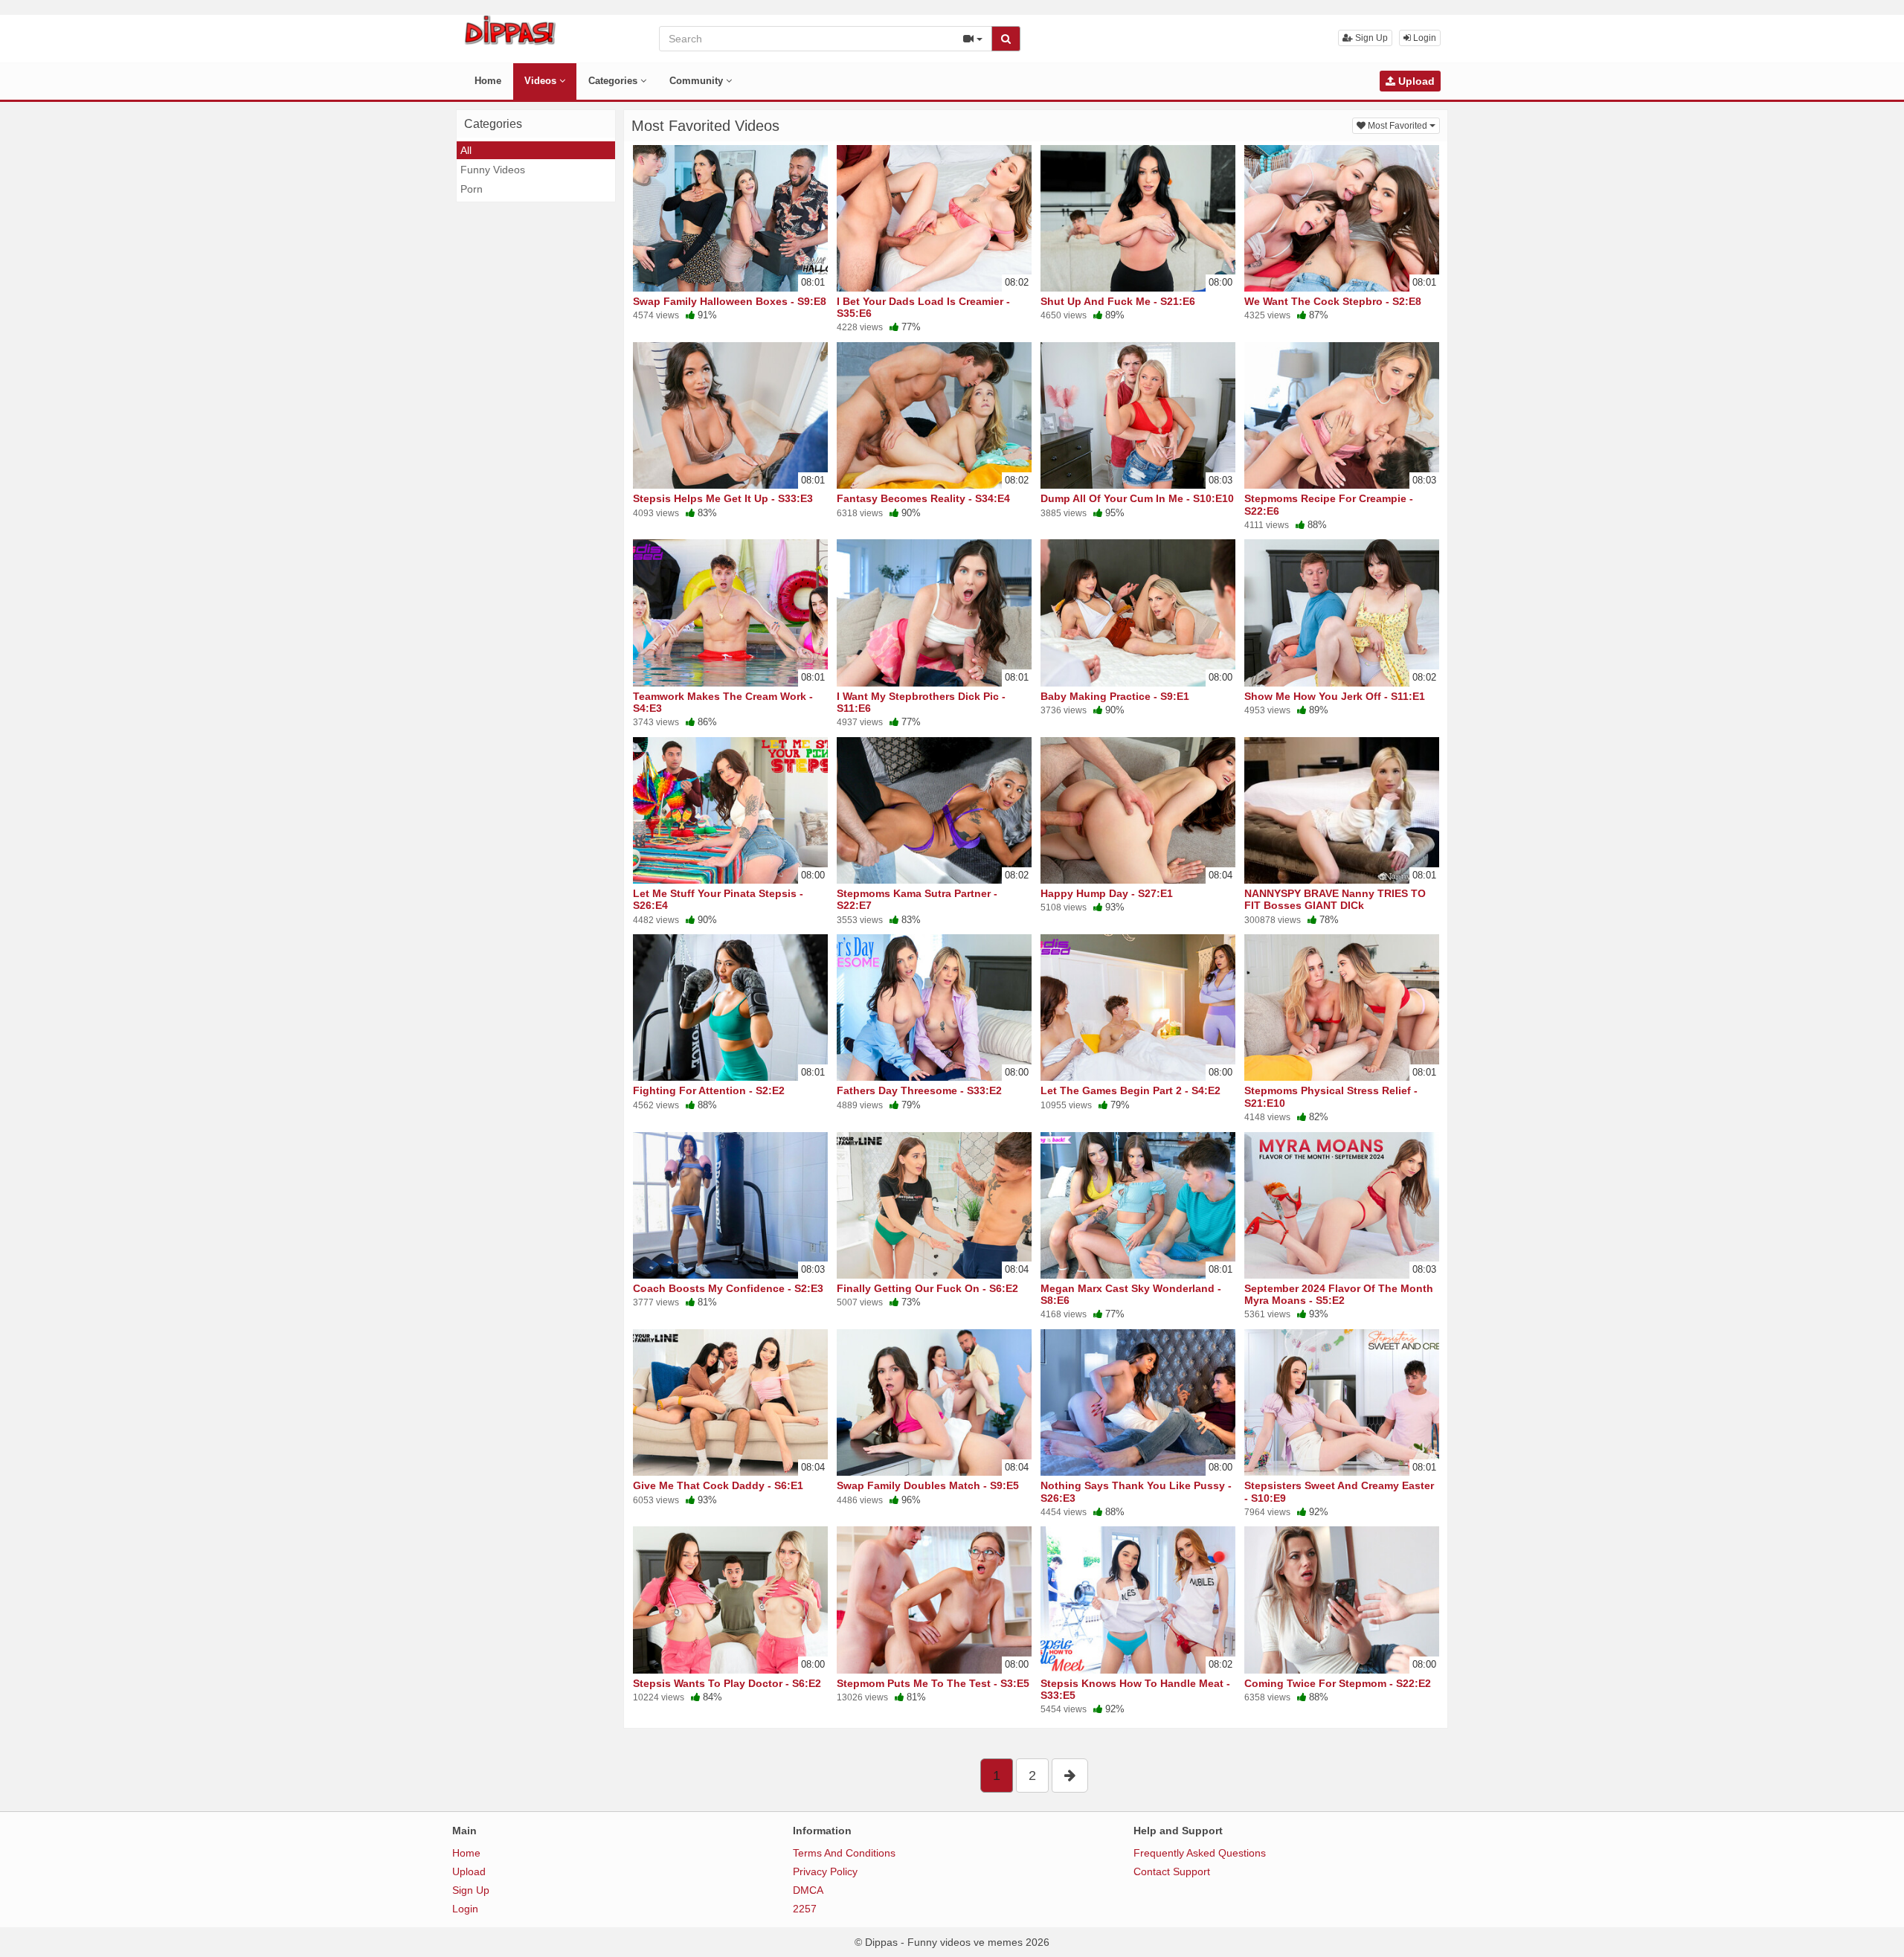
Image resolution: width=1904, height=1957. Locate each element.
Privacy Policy (825, 1871)
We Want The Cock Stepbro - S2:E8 (1333, 301)
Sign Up (1370, 38)
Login (1424, 38)
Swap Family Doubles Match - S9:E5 (928, 1485)
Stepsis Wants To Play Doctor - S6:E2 (727, 1683)
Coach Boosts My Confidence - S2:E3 (728, 1288)
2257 (805, 1909)
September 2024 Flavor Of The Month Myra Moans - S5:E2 (1339, 1294)
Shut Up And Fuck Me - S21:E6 (1118, 301)
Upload (1415, 81)
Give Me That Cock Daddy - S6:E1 (718, 1485)
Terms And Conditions (844, 1853)
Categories (614, 81)
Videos (542, 81)
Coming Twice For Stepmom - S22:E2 (1338, 1683)
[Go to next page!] (1070, 1776)
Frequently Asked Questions (1200, 1853)
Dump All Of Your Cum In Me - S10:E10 (1137, 498)
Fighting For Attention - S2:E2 (709, 1090)
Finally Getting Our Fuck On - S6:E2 (927, 1288)
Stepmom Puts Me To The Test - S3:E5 (933, 1683)
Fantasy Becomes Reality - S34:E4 (923, 498)
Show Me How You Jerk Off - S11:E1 (1335, 696)
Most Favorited (1403, 125)
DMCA (808, 1890)
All (466, 150)
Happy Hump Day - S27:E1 (1107, 893)
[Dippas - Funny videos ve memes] (510, 30)
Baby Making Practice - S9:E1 (1115, 696)
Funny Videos (493, 170)
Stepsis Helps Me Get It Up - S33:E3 (723, 498)
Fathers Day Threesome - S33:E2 (919, 1090)
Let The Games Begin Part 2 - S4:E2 (1130, 1090)
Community (698, 81)
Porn (472, 189)
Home (488, 81)
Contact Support (1172, 1871)
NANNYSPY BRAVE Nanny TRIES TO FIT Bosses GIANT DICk (1335, 899)
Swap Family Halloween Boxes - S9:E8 (730, 301)
